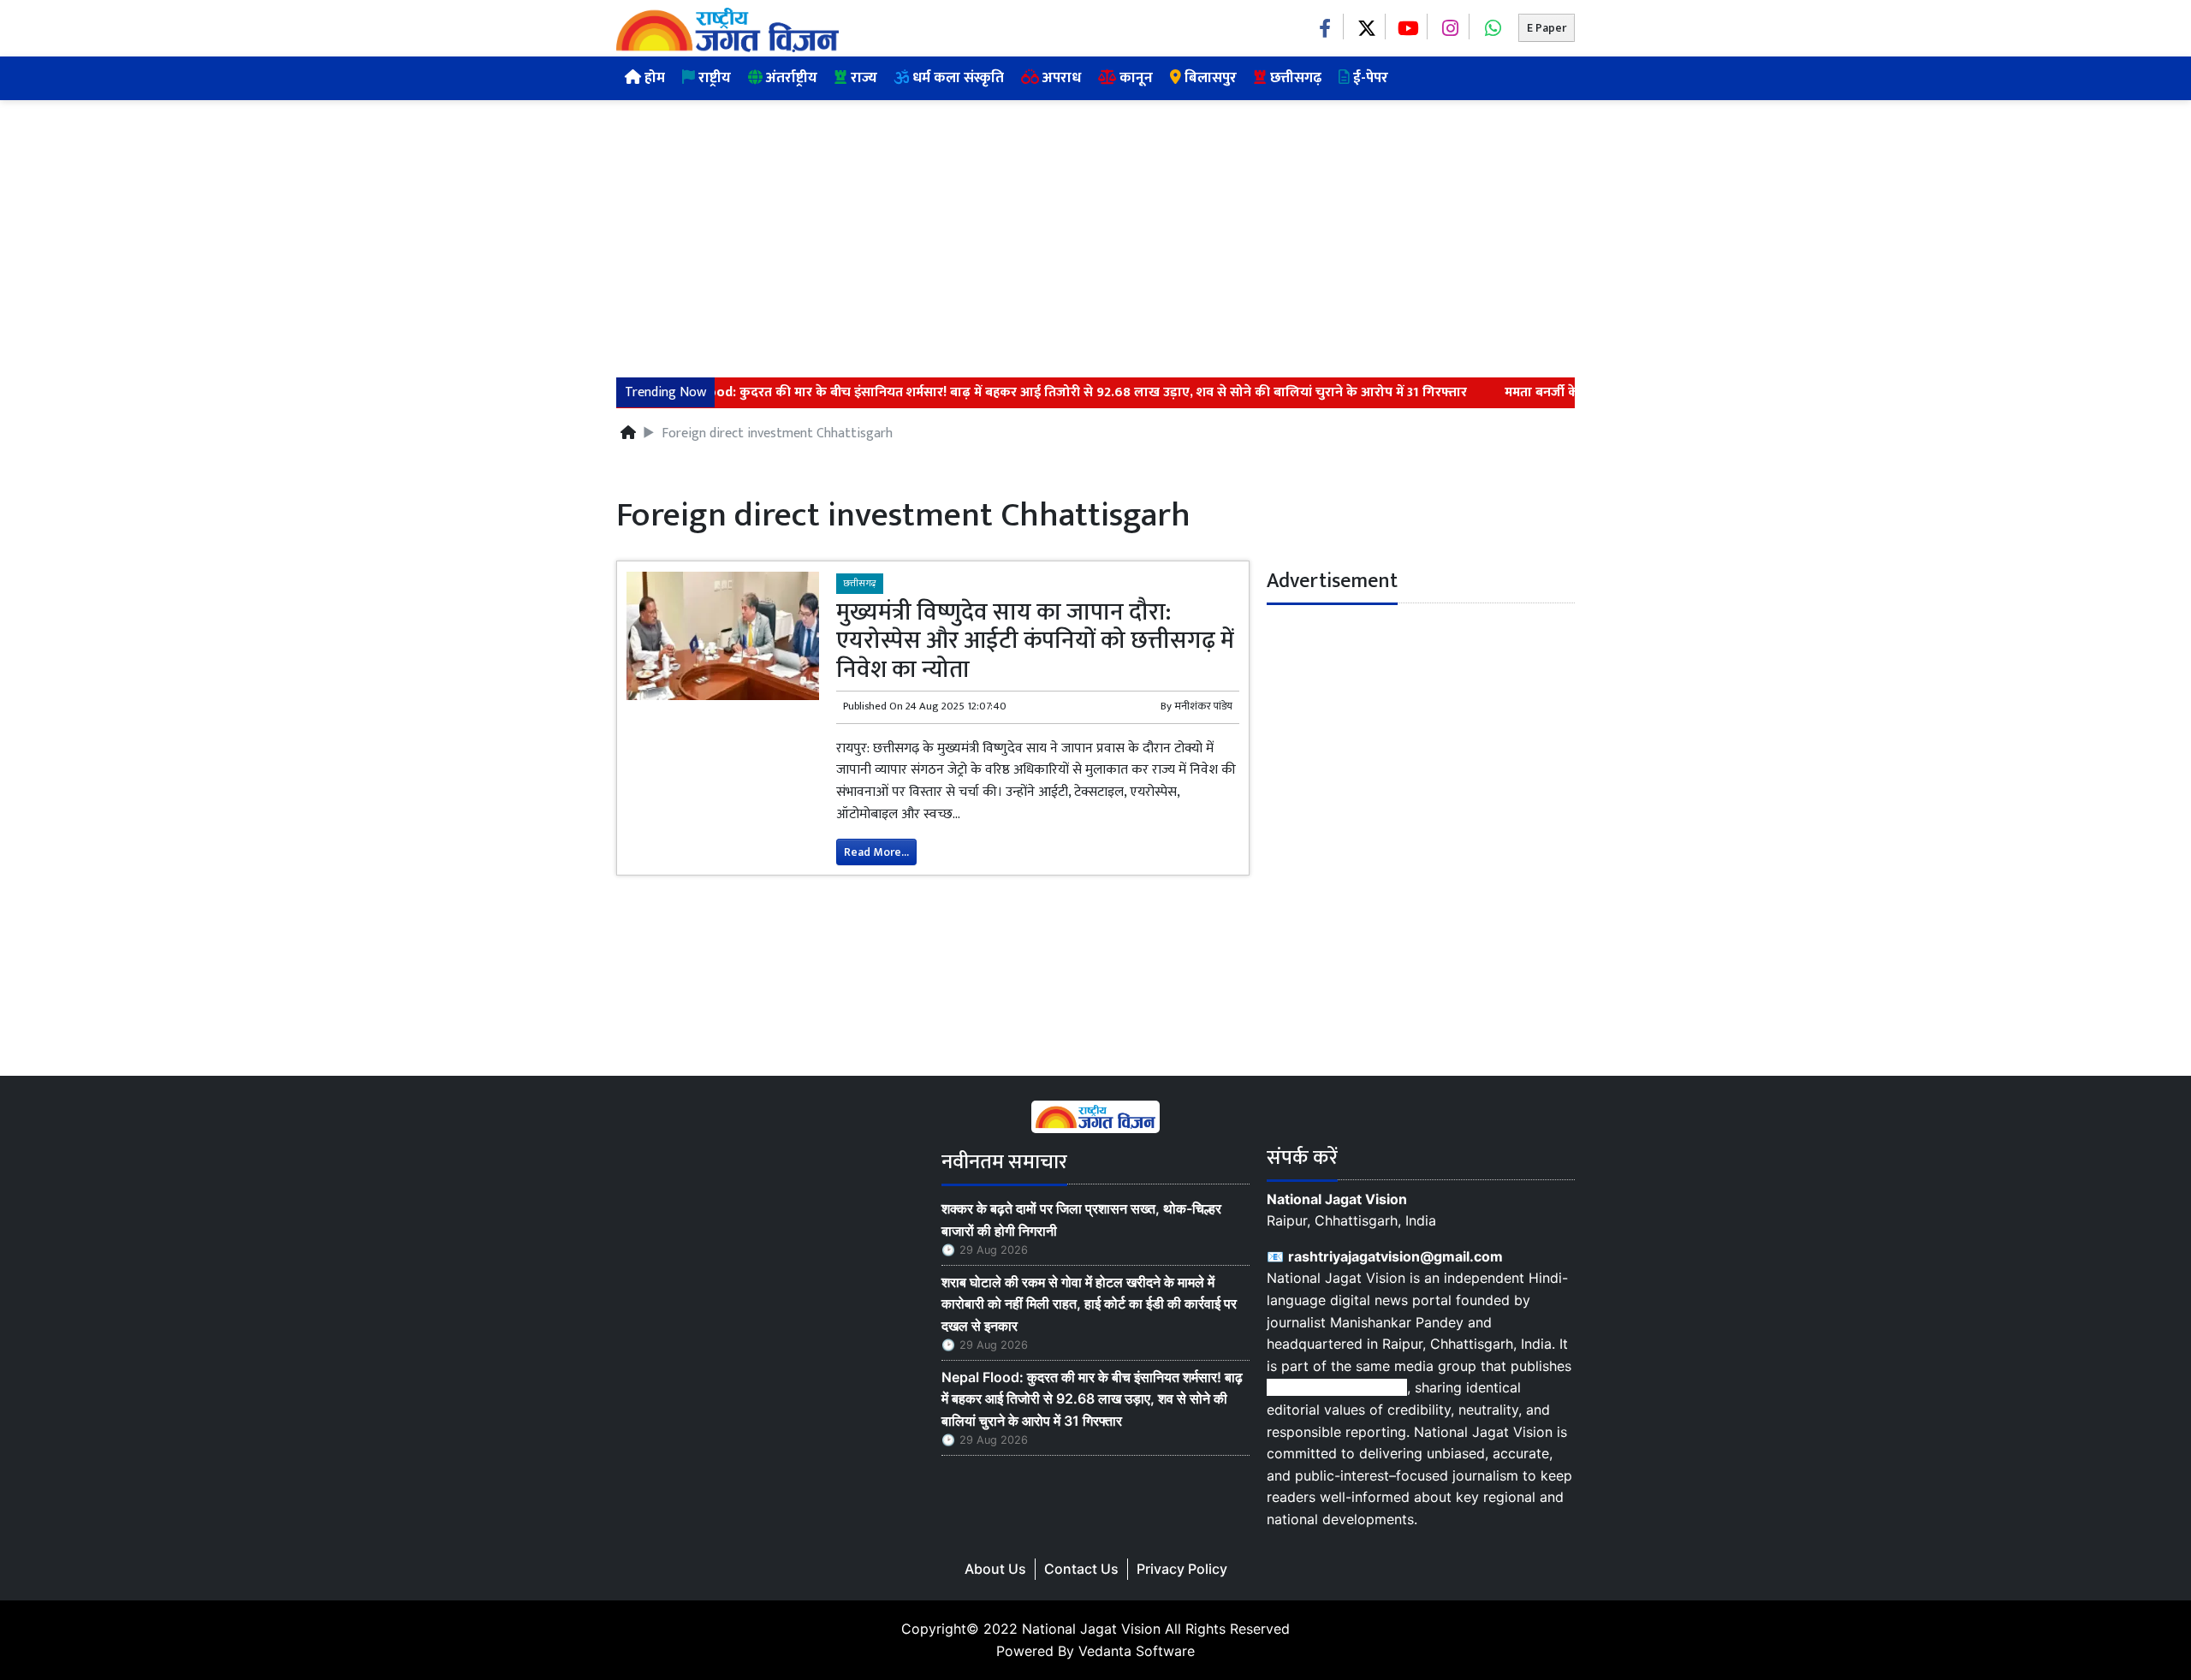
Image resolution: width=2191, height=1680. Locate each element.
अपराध (1060, 78)
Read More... (876, 852)
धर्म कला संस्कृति (956, 78)
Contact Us (1081, 1569)
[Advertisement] (1095, 229)
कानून (1134, 78)
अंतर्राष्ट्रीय (790, 78)
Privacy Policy (1182, 1569)
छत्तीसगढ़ (1294, 78)
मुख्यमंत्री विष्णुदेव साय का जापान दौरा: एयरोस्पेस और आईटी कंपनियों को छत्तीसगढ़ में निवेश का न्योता (1035, 641)
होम (653, 78)
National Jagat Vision (1091, 1629)
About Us (995, 1569)
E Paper (1547, 28)
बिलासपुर (1209, 78)
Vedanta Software (1137, 1651)
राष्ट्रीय (713, 78)
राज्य (862, 78)
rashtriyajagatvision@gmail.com (1395, 1256)
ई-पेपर (1369, 78)
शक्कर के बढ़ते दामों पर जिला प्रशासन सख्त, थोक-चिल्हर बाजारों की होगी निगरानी (1081, 1220)
